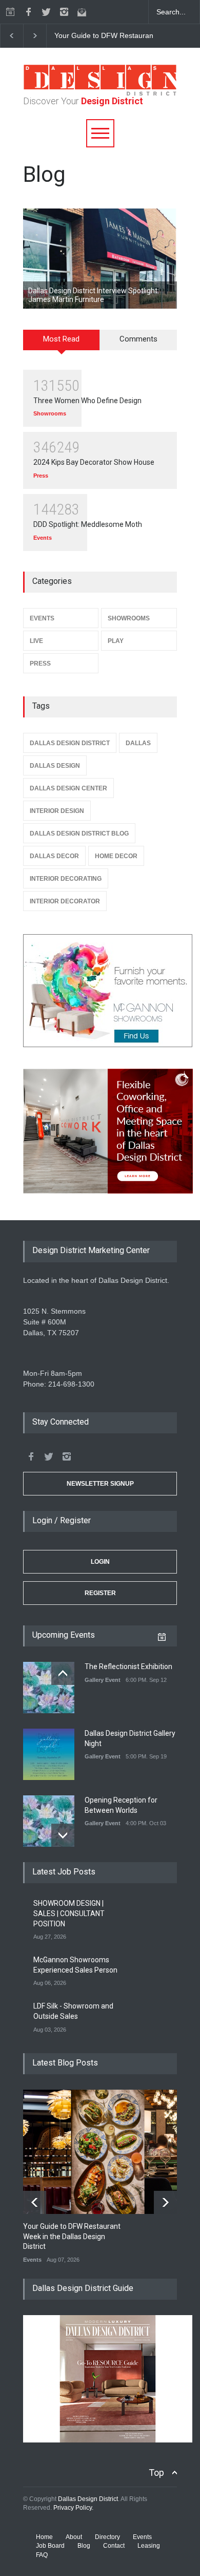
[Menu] (100, 133)
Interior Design (57, 811)
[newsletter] (82, 12)
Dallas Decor (54, 856)
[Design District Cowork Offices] (100, 1132)
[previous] (12, 36)
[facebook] (28, 12)
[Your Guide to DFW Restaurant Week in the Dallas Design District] (108, 2152)
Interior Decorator (65, 901)
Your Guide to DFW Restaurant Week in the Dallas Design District (72, 2236)
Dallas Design (55, 766)
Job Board (50, 2546)
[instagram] (64, 12)
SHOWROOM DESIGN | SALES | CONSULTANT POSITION (69, 1913)
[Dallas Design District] (100, 93)
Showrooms (50, 413)
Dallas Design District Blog (79, 834)
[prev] (63, 1673)
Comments (138, 339)
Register (100, 1593)
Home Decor (116, 856)
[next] (35, 36)
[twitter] (46, 12)
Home (44, 2537)
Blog (84, 2546)
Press (41, 476)
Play (116, 641)
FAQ (42, 2555)
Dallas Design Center (68, 788)
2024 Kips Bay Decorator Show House (94, 462)
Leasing (149, 2546)
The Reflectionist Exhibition (128, 1666)
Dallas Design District (70, 743)
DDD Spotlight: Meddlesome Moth (88, 524)
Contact (114, 2546)
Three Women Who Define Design (87, 401)
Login (100, 1562)
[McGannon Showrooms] (100, 991)
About (74, 2537)
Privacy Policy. (73, 2508)
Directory (107, 2537)
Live (36, 641)
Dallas (138, 743)
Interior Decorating (66, 879)
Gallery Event (103, 1680)
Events (43, 538)
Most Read (61, 339)
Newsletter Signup (100, 1484)
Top (156, 2473)
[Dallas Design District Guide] (108, 2440)
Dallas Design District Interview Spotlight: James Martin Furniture (94, 295)
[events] (10, 12)
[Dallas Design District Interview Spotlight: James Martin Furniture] (100, 259)
